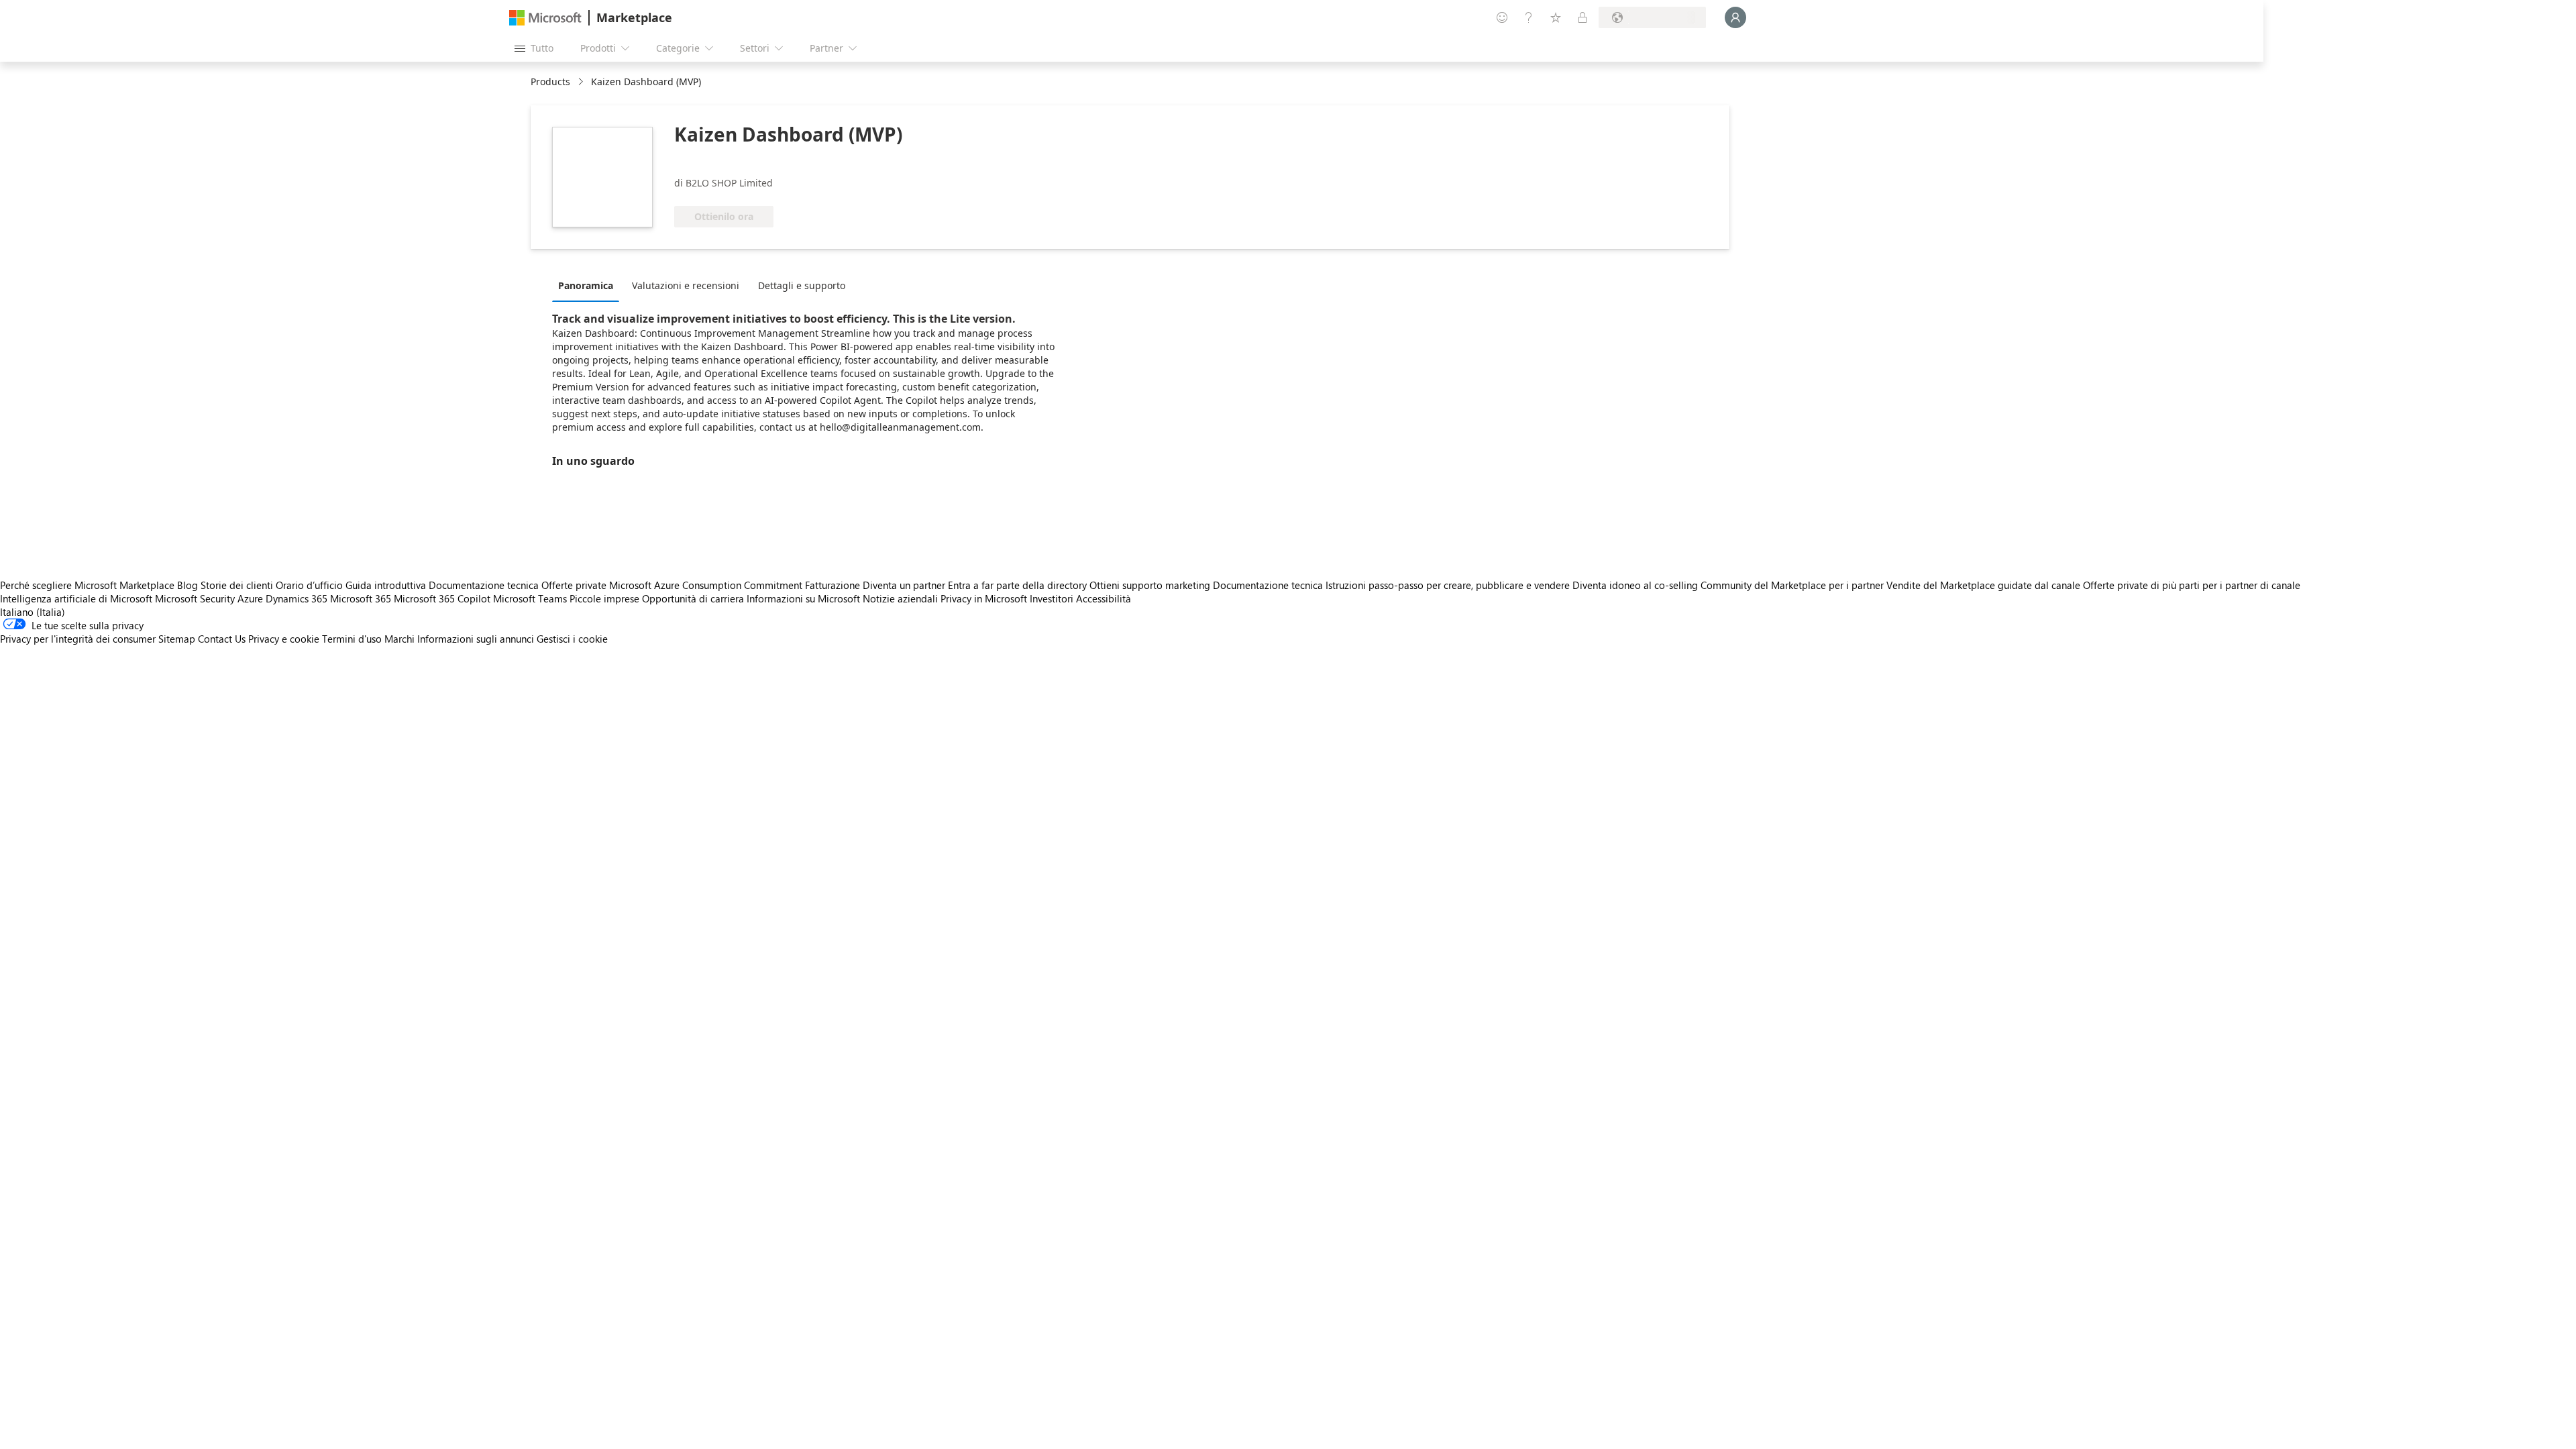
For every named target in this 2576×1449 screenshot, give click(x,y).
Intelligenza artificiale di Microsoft (76, 598)
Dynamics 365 (297, 598)
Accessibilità (1104, 598)
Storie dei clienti (237, 585)
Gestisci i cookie (572, 639)
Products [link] (550, 82)
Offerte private (574, 585)
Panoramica (586, 285)
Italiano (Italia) (33, 612)
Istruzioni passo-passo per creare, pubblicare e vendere (1448, 585)
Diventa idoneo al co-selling (1635, 585)
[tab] (589, 285)
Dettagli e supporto (802, 285)
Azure (250, 598)
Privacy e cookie (284, 639)
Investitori (1052, 598)
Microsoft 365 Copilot (442, 598)
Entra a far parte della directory (1017, 585)
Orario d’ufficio (309, 585)
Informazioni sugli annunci (476, 639)
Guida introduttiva (386, 585)
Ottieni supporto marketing (1150, 585)
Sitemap (177, 639)
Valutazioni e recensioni (686, 285)
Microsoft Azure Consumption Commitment (707, 585)
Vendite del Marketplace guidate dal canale (1983, 585)
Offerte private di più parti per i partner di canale (2192, 585)
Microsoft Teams (530, 598)
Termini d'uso (352, 639)
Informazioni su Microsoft (803, 598)
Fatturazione (833, 585)
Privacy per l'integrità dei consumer (78, 639)
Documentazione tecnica (484, 585)
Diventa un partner (904, 585)
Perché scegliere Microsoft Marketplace (87, 585)
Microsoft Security (195, 598)
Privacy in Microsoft (984, 598)
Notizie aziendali (900, 598)
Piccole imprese (604, 598)
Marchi (399, 639)
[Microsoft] (545, 18)
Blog (187, 585)
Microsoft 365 (361, 598)
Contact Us (222, 639)
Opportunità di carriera (693, 598)
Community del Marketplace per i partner (1792, 585)
